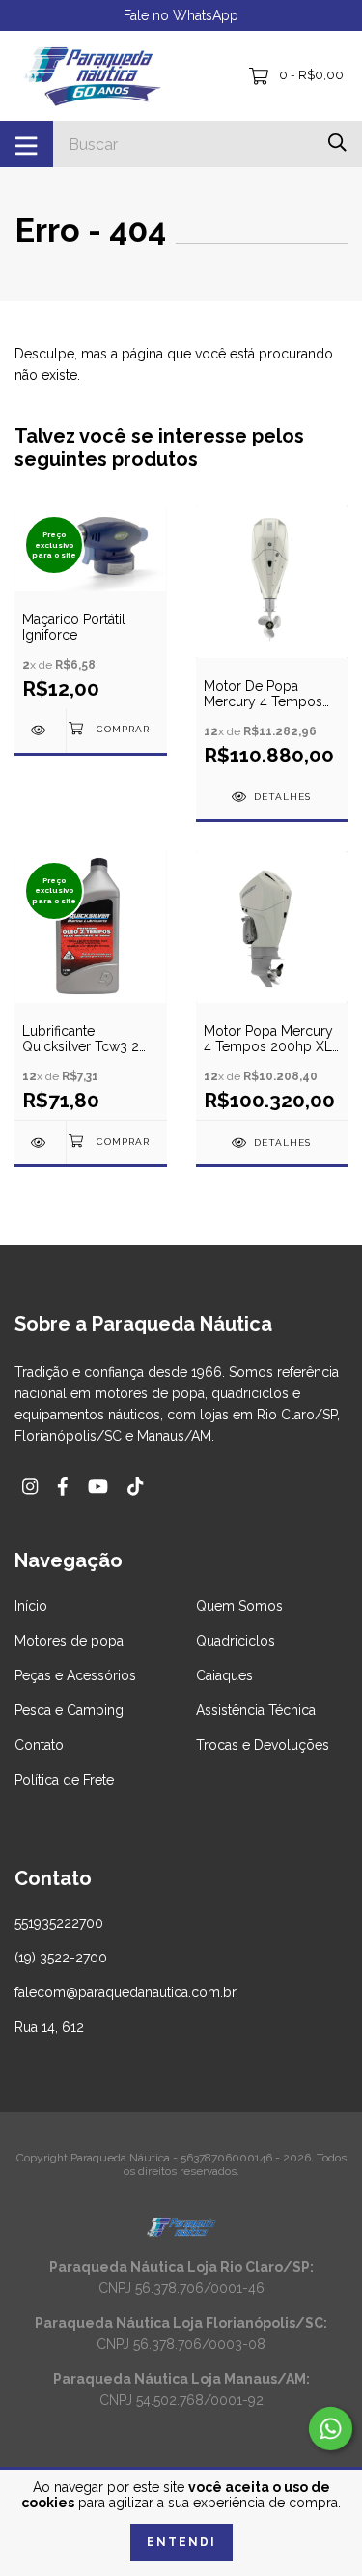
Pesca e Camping (69, 1710)
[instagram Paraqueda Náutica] (30, 1487)
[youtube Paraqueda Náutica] (98, 1487)
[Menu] (27, 144)
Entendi (181, 2542)
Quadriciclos (236, 1641)
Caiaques (224, 1675)
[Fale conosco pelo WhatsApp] (331, 2429)
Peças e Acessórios (75, 1675)
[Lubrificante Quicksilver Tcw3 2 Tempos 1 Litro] (40, 1143)
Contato (39, 1745)
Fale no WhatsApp (181, 15)
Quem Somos (239, 1606)
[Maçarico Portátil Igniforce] (40, 730)
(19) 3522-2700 (61, 1958)
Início (31, 1606)
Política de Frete (64, 1780)
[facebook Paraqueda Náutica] (63, 1487)
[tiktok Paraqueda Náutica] (135, 1487)
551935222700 (59, 1923)
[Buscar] (337, 143)
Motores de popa (69, 1641)
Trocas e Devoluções (263, 1745)
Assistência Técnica (256, 1710)
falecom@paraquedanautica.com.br (125, 1992)
